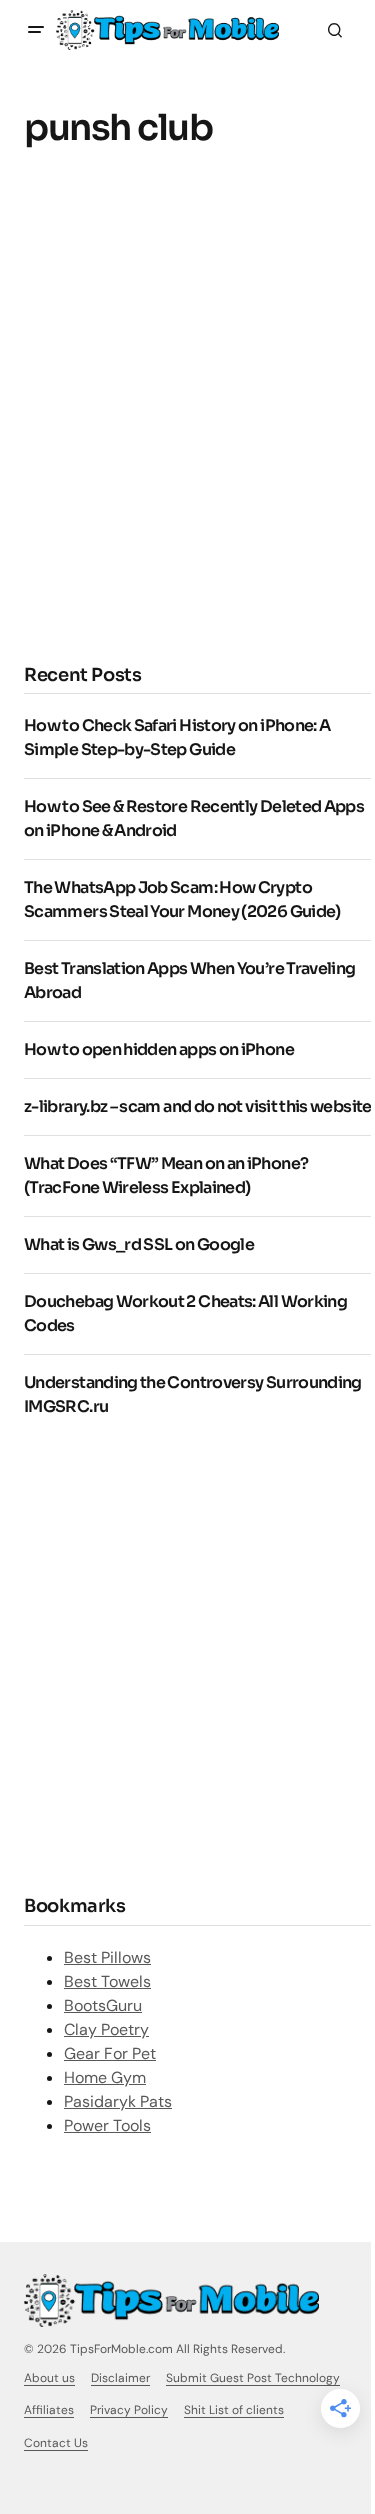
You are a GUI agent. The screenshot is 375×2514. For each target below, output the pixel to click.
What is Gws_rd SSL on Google (139, 1244)
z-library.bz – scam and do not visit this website (198, 1106)
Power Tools (107, 2125)
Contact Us (56, 2443)
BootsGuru (103, 2005)
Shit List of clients (234, 2410)
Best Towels (107, 1981)
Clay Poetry (106, 2029)
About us (49, 2378)
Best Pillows (107, 1957)
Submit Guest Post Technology (253, 2378)
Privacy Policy (129, 2410)
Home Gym (105, 2077)
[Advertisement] (187, 423)
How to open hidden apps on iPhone (159, 1049)
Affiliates (49, 2410)
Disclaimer (120, 2378)
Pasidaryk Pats (118, 2101)
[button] (36, 30)
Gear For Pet (110, 2053)
